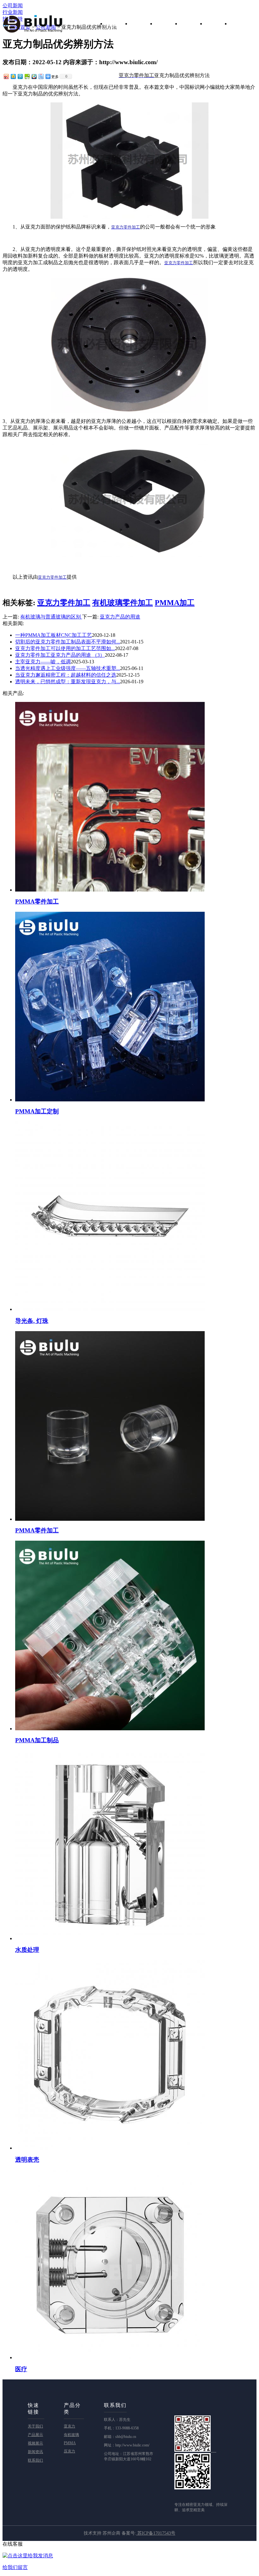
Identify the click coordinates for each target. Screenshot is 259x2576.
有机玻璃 (71, 2435)
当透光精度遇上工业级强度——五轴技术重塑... (68, 668)
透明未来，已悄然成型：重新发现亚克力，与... (68, 682)
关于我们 (143, 23)
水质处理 (27, 1950)
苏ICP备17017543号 (156, 2533)
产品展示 (168, 23)
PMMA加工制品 (37, 1740)
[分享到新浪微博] (6, 76)
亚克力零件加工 (64, 603)
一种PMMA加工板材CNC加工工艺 (54, 635)
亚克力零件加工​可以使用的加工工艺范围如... (65, 648)
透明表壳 (27, 2160)
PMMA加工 (175, 603)
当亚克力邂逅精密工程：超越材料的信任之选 (66, 675)
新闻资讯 (218, 23)
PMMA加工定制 (37, 1111)
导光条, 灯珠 (32, 1321)
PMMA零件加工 (37, 901)
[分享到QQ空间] (13, 76)
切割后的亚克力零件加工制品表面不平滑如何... (68, 642)
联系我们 (243, 23)
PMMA (70, 2443)
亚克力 (69, 2426)
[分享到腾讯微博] (20, 76)
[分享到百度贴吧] (41, 76)
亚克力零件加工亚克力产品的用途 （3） (60, 655)
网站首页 (118, 23)
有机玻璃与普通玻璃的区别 (51, 617)
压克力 (69, 2451)
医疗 (21, 2369)
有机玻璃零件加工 (123, 603)
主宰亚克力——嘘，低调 (43, 662)
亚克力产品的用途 (120, 617)
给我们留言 (15, 2567)
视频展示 (193, 23)
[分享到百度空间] (27, 76)
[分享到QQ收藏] (34, 76)
